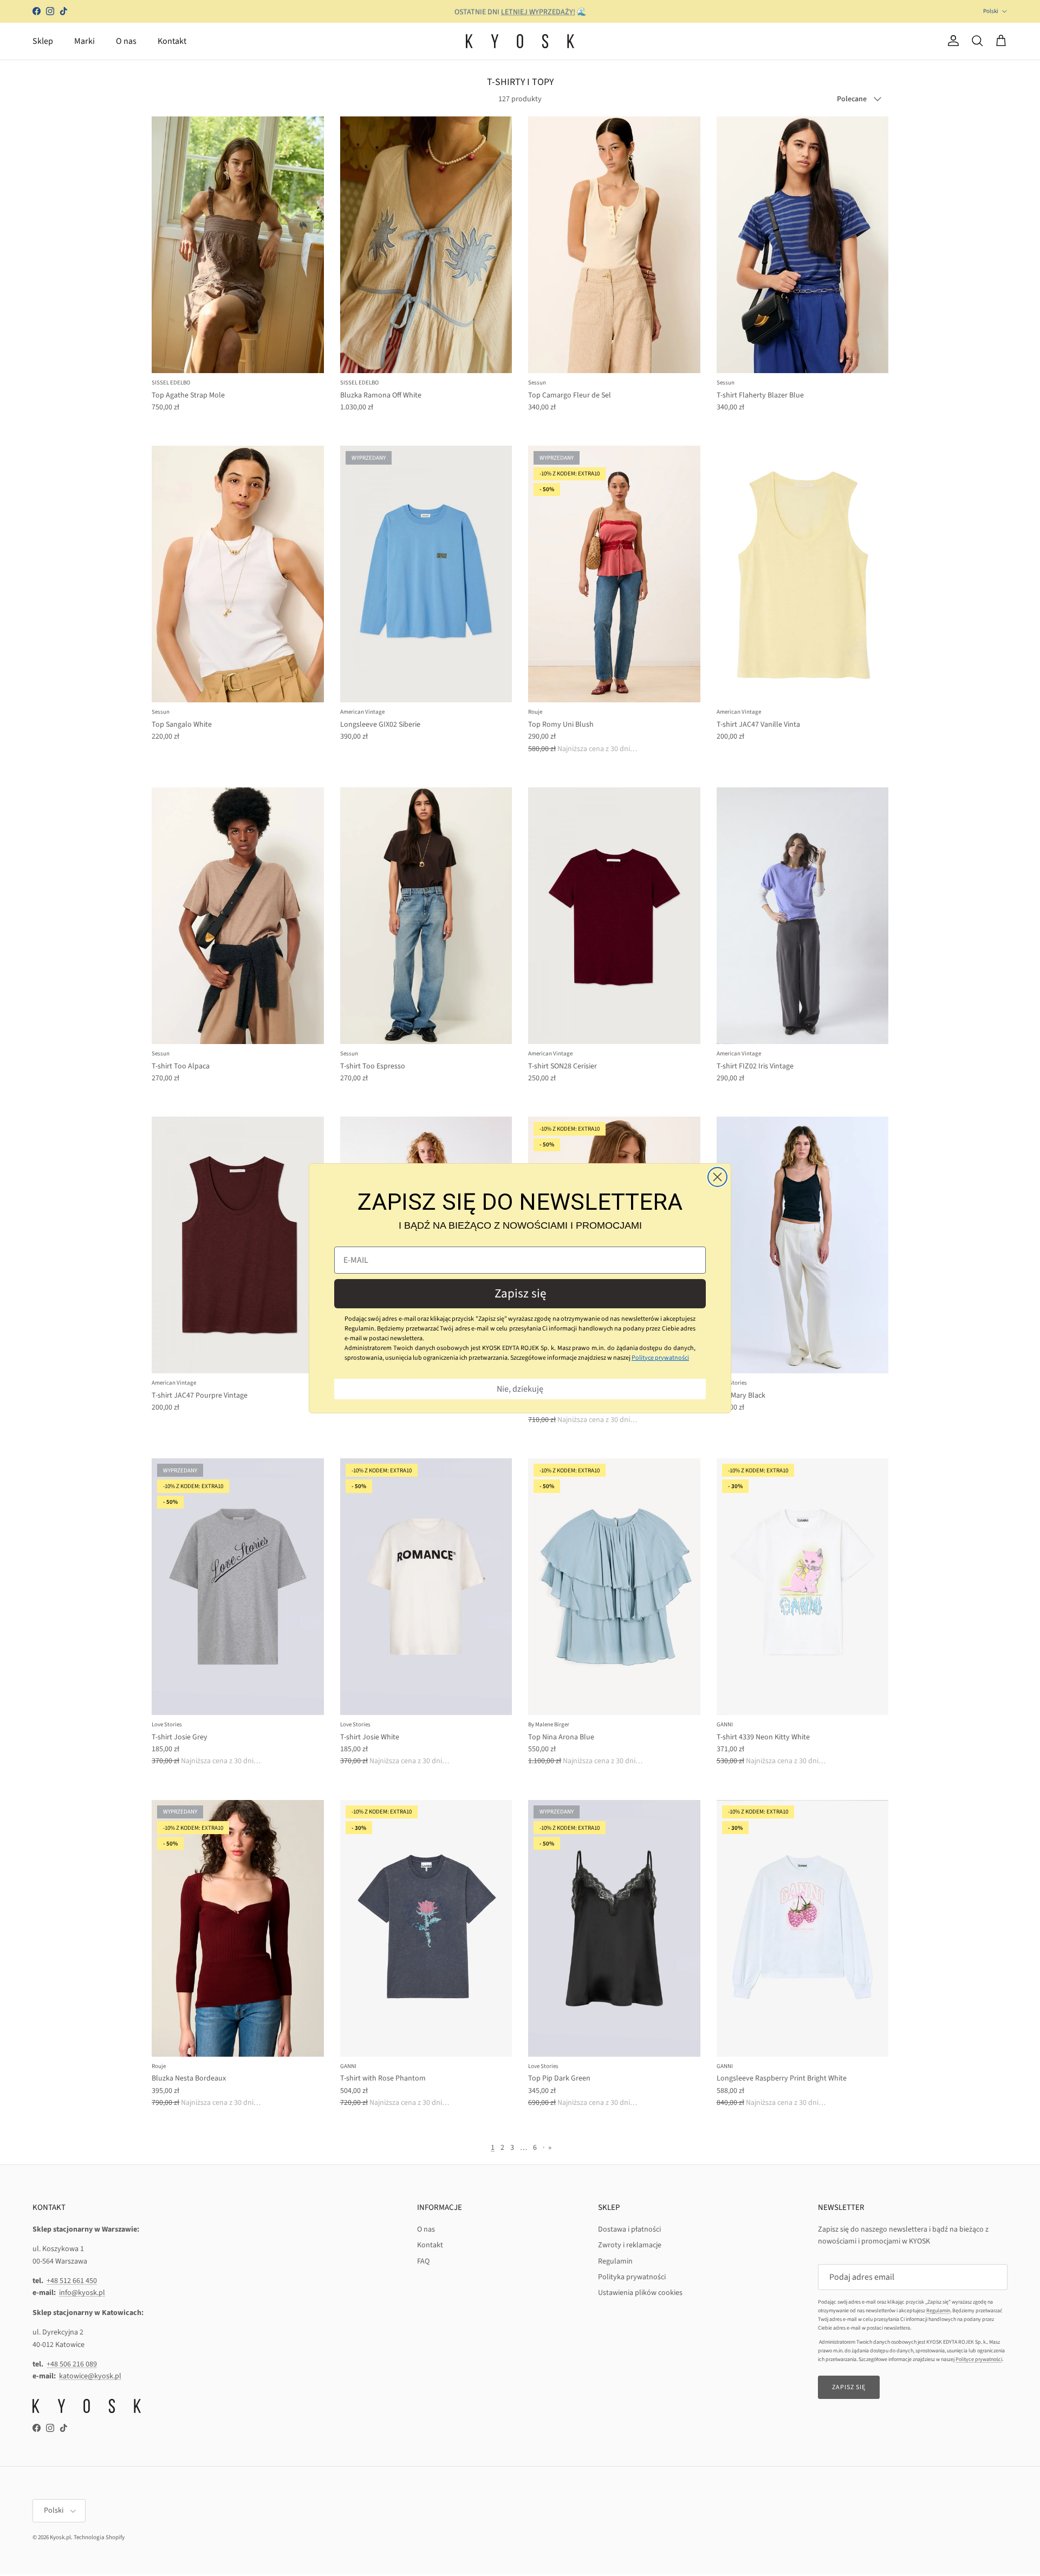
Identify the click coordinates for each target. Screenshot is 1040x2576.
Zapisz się (520, 1293)
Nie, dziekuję (520, 1389)
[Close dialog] (717, 1177)
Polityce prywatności (660, 1358)
